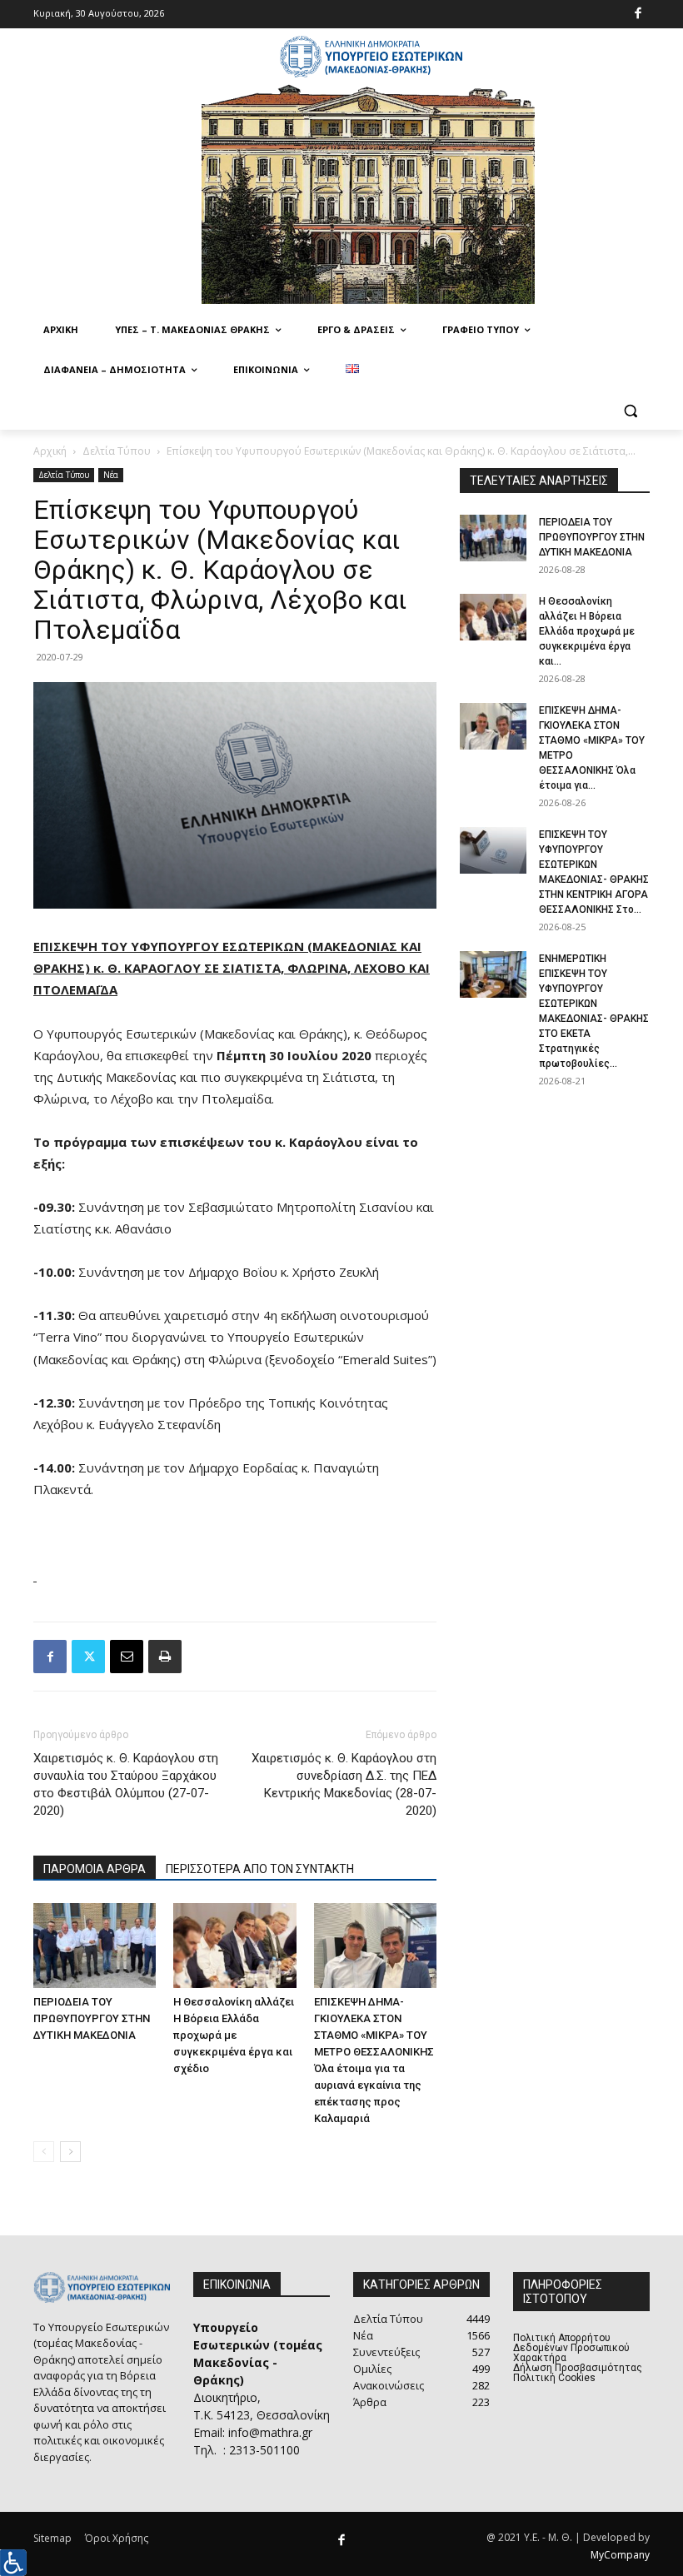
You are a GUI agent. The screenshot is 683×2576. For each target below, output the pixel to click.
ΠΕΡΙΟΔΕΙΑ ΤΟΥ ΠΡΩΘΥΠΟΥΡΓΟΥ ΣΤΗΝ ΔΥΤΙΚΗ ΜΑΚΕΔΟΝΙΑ (92, 2018)
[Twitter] (88, 1657)
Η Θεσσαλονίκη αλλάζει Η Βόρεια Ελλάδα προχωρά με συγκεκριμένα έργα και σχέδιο (234, 2035)
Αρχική (50, 451)
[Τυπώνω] (165, 1657)
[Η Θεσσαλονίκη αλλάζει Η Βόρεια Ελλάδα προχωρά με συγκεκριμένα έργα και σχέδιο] (234, 1945)
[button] (630, 410)
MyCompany (620, 2555)
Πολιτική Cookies (554, 2378)
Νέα (111, 475)
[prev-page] (44, 2152)
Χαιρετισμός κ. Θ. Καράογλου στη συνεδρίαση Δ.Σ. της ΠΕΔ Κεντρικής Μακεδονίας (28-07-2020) (344, 1784)
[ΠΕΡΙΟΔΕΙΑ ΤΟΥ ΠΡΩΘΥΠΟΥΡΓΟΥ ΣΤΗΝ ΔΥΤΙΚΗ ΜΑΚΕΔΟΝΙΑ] (95, 1945)
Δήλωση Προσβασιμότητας (578, 2368)
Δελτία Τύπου (117, 451)
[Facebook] (638, 15)
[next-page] (70, 2152)
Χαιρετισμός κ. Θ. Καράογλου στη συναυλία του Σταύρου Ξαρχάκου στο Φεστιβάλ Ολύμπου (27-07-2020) (126, 1784)
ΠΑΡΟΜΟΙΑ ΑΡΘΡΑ (95, 1869)
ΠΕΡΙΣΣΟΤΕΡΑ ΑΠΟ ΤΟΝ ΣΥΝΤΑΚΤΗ (260, 1869)
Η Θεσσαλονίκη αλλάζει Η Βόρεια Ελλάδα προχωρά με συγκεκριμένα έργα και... (587, 631)
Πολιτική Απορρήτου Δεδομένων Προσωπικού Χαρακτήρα (571, 2348)
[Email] (127, 1657)
